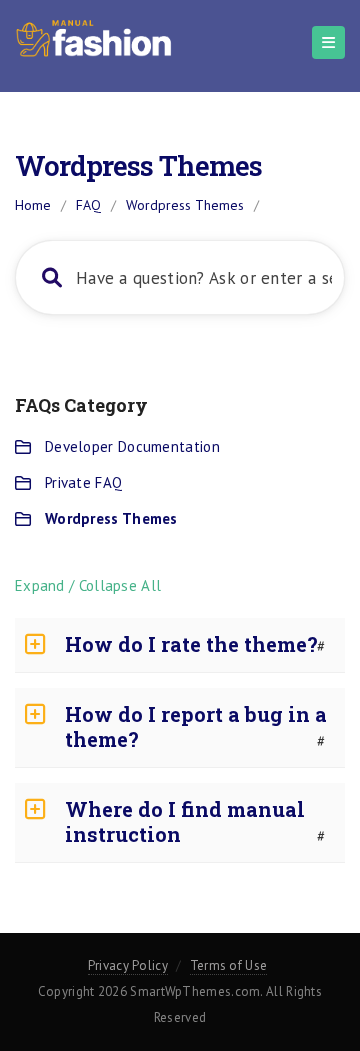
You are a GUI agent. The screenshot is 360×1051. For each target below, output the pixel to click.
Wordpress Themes (111, 518)
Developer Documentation (132, 446)
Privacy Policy (128, 965)
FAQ (88, 205)
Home (33, 205)
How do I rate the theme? (191, 644)
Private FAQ (83, 482)
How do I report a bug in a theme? (196, 726)
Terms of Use (229, 965)
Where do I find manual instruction (185, 821)
